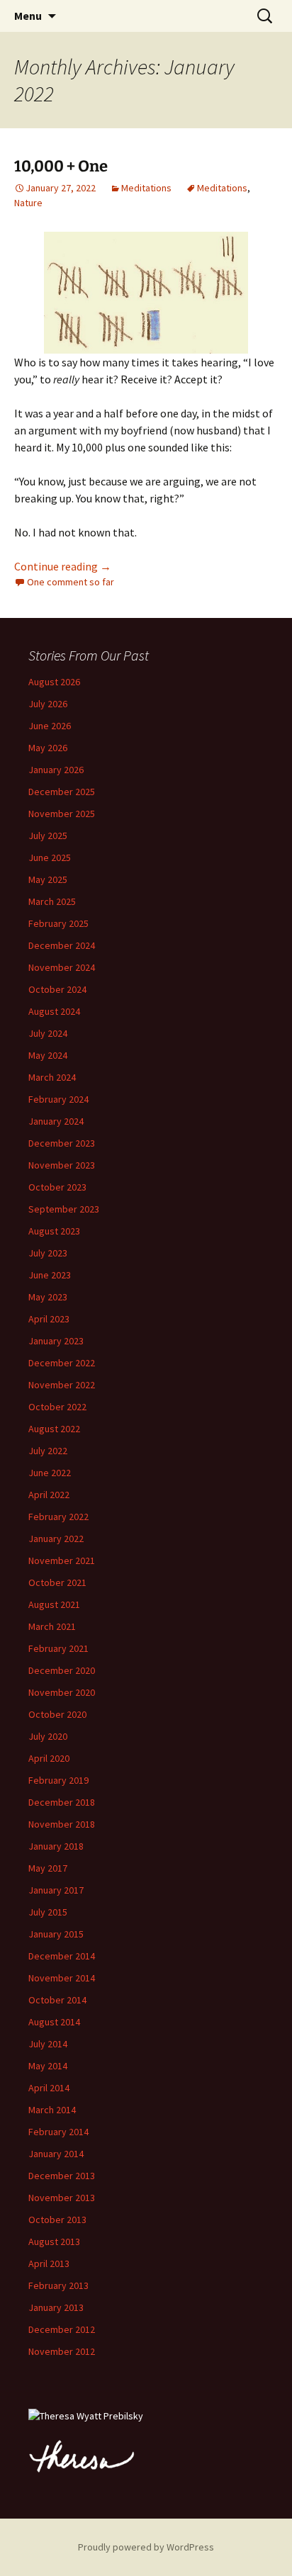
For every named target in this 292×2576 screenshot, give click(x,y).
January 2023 (56, 1341)
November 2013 (62, 2198)
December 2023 (62, 1143)
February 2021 (58, 1648)
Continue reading (63, 566)
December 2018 (62, 1802)
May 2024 (48, 1055)
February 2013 (58, 2285)
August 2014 (54, 2022)
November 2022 (62, 1385)
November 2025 (62, 814)
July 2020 (48, 1736)
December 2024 (62, 945)
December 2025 (62, 792)
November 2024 (62, 967)
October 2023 (57, 1187)
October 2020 (57, 1714)
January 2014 (56, 2154)
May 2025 (48, 879)
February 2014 (58, 2132)
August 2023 (54, 1231)
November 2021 (62, 1560)
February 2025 (58, 923)
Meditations (146, 188)
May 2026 (48, 748)
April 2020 (49, 1758)
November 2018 (62, 1824)
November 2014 (62, 1978)
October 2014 (57, 2000)
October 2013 (57, 2220)
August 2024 (54, 1011)
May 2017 (48, 1868)
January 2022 (56, 1539)
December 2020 (62, 1670)
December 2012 (62, 2329)
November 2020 (62, 1692)
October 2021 (57, 1582)
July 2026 (48, 704)
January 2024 (56, 1121)
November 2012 (62, 2351)
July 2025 (48, 836)
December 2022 (62, 1363)
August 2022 (54, 1429)
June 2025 (50, 857)
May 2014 (48, 2066)
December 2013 (62, 2176)
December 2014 (62, 1956)
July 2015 (48, 1912)
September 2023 (64, 1209)
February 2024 (58, 1099)
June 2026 (50, 726)
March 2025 (52, 901)
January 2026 (56, 770)
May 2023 (48, 1297)
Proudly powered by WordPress (146, 2547)
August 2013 (54, 2242)
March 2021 (52, 1626)
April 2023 (49, 1319)
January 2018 (56, 1846)
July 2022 (48, 1451)
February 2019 (58, 1780)
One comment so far (71, 582)
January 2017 (56, 1890)
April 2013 (49, 2263)
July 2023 (48, 1253)
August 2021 (54, 1604)
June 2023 (50, 1275)
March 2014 (52, 2110)
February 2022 (58, 1517)
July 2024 (48, 1033)
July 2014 (48, 2044)
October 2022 (57, 1407)
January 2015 (56, 1934)
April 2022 (49, 1495)
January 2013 (56, 2307)
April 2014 (49, 2088)
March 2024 (52, 1077)
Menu (28, 16)
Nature (28, 203)
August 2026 (54, 682)
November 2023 (62, 1165)
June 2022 (50, 1473)
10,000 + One (61, 166)
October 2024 (57, 989)
